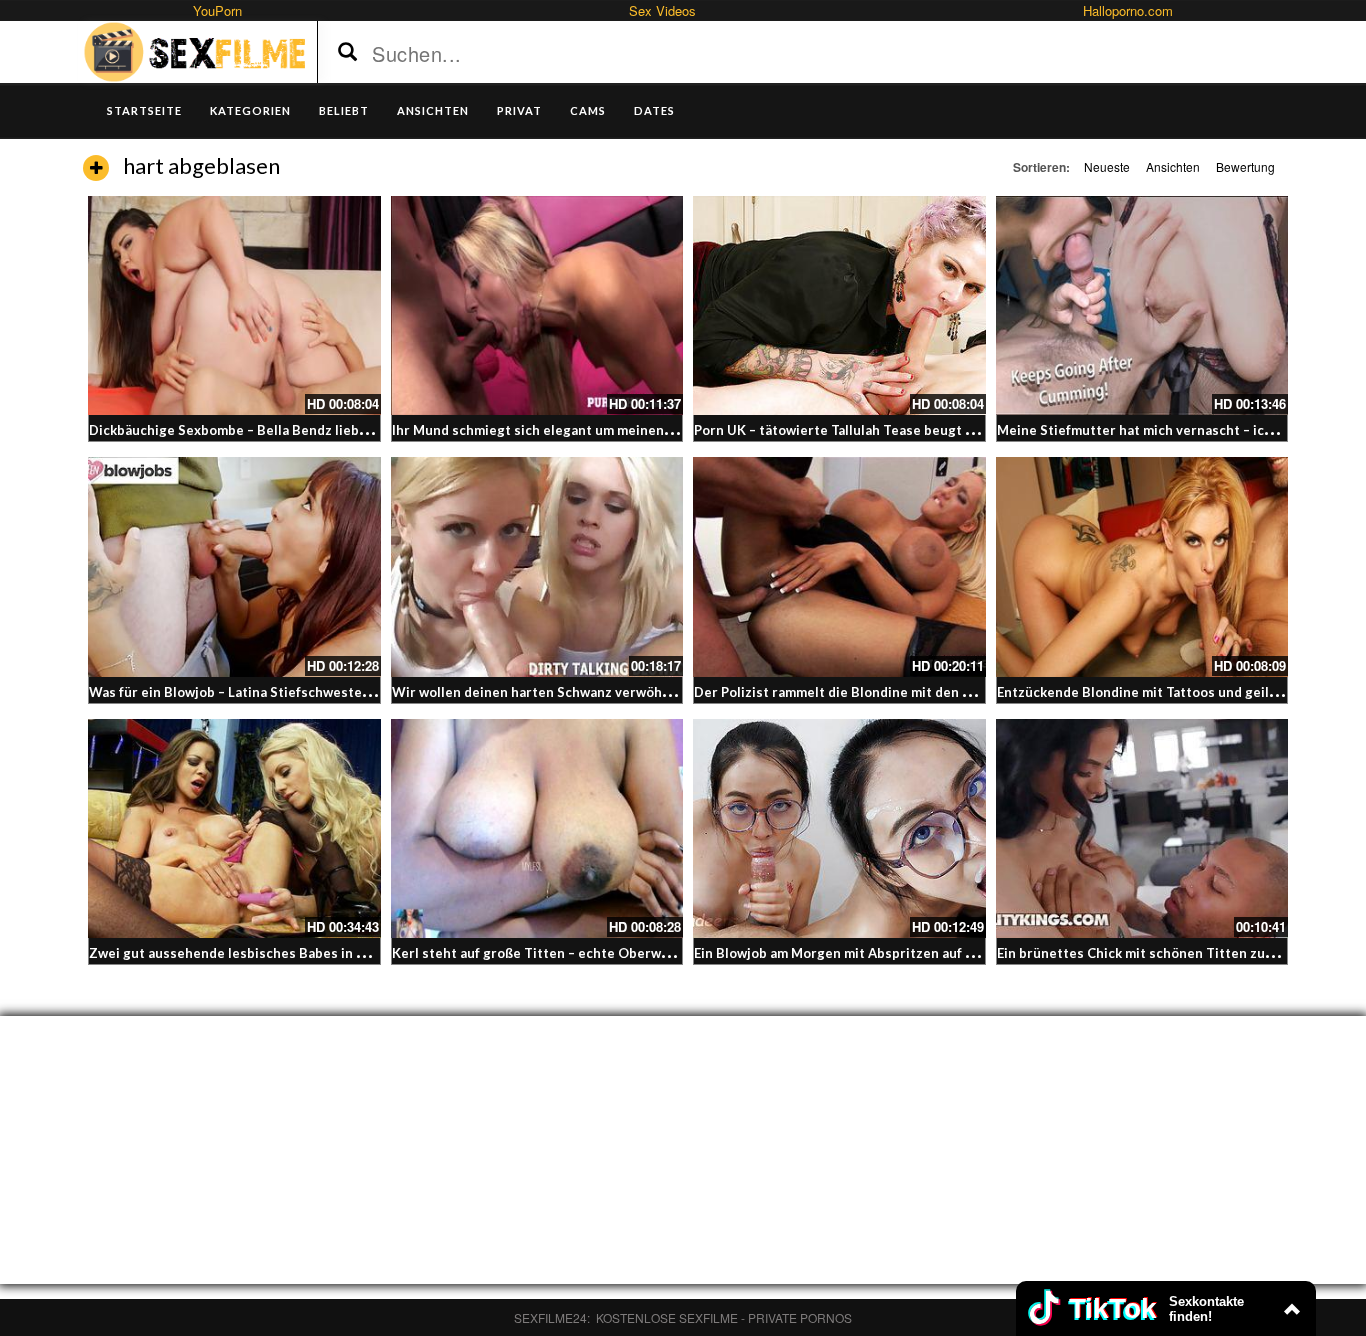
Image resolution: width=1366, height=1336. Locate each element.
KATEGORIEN (250, 110)
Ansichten (1173, 166)
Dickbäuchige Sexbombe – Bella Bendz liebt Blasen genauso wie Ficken (313, 430)
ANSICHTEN (433, 110)
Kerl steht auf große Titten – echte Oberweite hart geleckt (580, 953)
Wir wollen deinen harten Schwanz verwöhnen (539, 692)
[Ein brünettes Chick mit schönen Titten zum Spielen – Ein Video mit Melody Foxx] (1142, 828)
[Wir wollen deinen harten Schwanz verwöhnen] (537, 566)
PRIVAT (519, 110)
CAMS (588, 110)
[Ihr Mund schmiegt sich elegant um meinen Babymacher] (537, 305)
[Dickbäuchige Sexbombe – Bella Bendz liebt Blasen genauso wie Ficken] (234, 305)
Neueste (1107, 166)
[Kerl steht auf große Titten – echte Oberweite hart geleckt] (537, 828)
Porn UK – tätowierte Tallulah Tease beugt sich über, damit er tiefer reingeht (937, 430)
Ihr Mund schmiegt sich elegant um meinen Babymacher (568, 430)
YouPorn (217, 10)
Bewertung (1245, 166)
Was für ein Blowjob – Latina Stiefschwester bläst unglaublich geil (298, 692)
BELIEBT (344, 110)
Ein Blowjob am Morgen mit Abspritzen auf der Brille (859, 953)
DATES (654, 110)
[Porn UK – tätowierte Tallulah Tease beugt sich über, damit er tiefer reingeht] (839, 305)
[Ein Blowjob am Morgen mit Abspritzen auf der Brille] (839, 828)
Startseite (144, 110)
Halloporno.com (1128, 10)
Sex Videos (662, 10)
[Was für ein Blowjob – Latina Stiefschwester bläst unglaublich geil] (234, 566)
